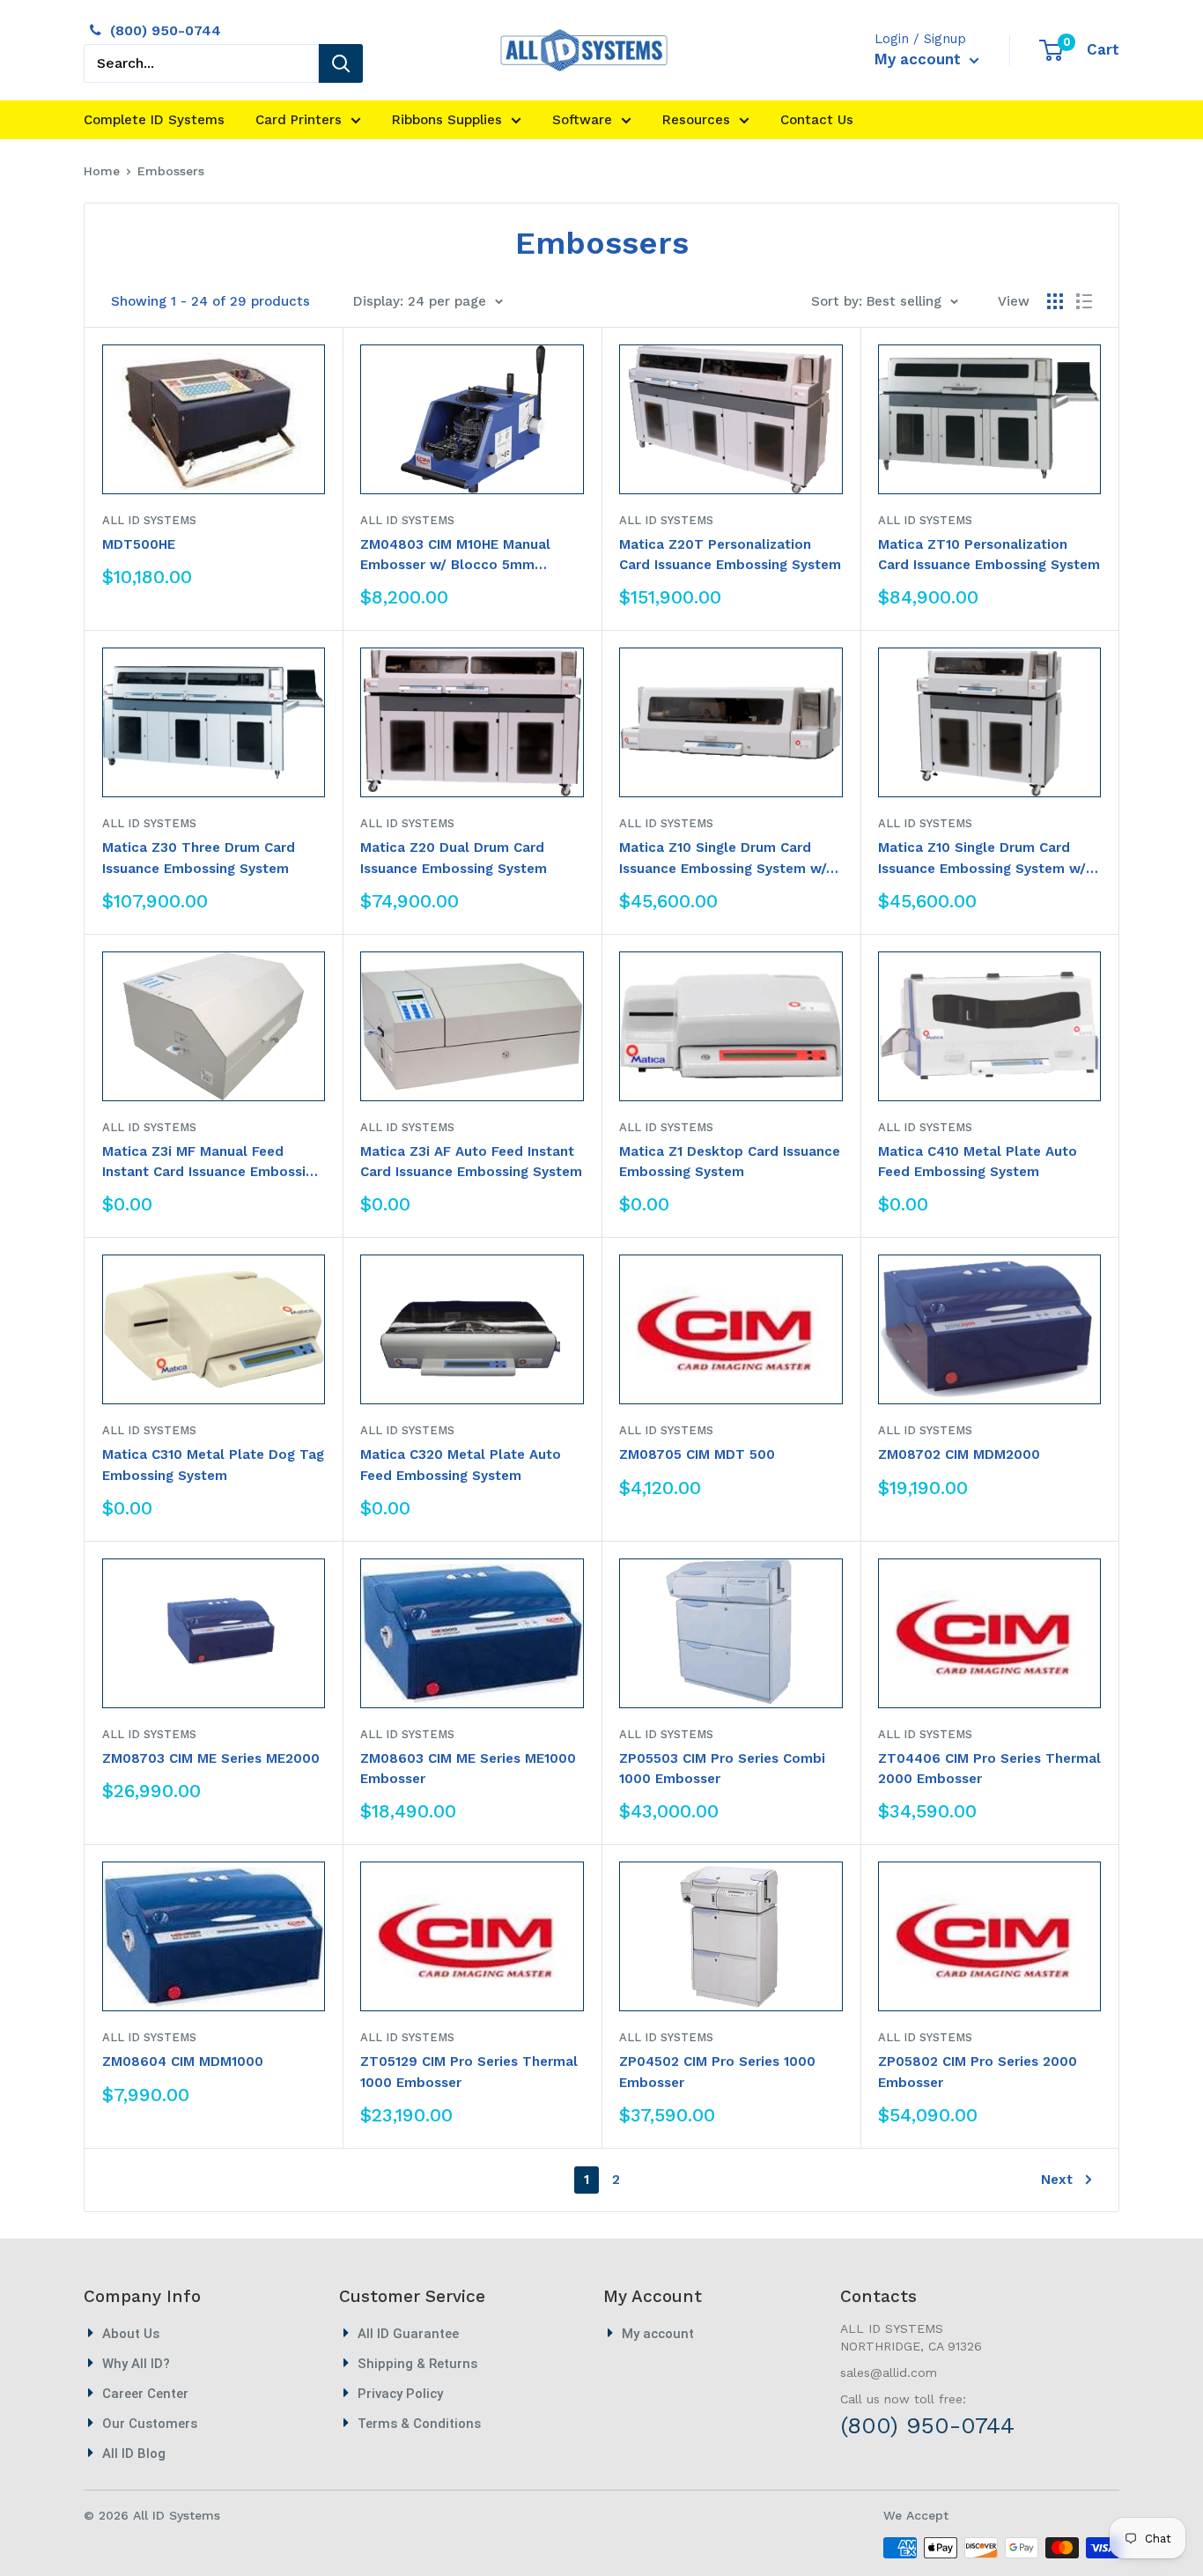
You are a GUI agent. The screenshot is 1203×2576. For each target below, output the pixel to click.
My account (920, 59)
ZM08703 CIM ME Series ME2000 (211, 1758)
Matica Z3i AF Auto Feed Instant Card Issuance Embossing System (471, 1162)
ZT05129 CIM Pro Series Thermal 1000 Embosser (469, 2072)
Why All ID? (136, 2364)
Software (582, 120)
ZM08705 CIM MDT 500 (697, 1455)
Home (102, 171)
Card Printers (299, 120)
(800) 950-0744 (166, 30)
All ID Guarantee (408, 2334)
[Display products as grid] (1055, 301)
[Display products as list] (1084, 301)
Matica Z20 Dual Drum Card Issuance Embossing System (454, 858)
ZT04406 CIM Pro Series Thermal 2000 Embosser (989, 1769)
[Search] (341, 63)
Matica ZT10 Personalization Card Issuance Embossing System (989, 555)
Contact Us (817, 120)
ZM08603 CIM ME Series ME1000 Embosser (468, 1769)
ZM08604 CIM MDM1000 (183, 2062)
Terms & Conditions (419, 2424)
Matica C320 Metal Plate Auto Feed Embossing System (461, 1465)
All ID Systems (149, 520)
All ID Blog (134, 2454)
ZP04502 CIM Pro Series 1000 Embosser (717, 2072)
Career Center (145, 2394)
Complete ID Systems (154, 120)
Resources (696, 120)
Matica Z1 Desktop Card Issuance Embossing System (730, 1162)
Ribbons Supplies (447, 120)
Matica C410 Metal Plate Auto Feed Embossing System (978, 1162)
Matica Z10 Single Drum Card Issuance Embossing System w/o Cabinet (727, 859)
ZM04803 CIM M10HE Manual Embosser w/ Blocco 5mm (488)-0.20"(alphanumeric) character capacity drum (455, 556)
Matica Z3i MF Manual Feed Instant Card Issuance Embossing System (212, 1163)
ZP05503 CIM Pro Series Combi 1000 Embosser (722, 1769)
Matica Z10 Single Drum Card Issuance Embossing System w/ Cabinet (982, 859)
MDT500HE (139, 544)
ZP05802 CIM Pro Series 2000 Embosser (978, 2072)
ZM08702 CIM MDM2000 (959, 1455)
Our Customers (150, 2424)
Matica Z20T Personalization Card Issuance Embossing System (730, 555)
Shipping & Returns (417, 2364)
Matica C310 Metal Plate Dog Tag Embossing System (213, 1465)
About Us (131, 2334)
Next (1057, 2180)
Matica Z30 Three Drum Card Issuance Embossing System (199, 858)
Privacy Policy (400, 2394)
